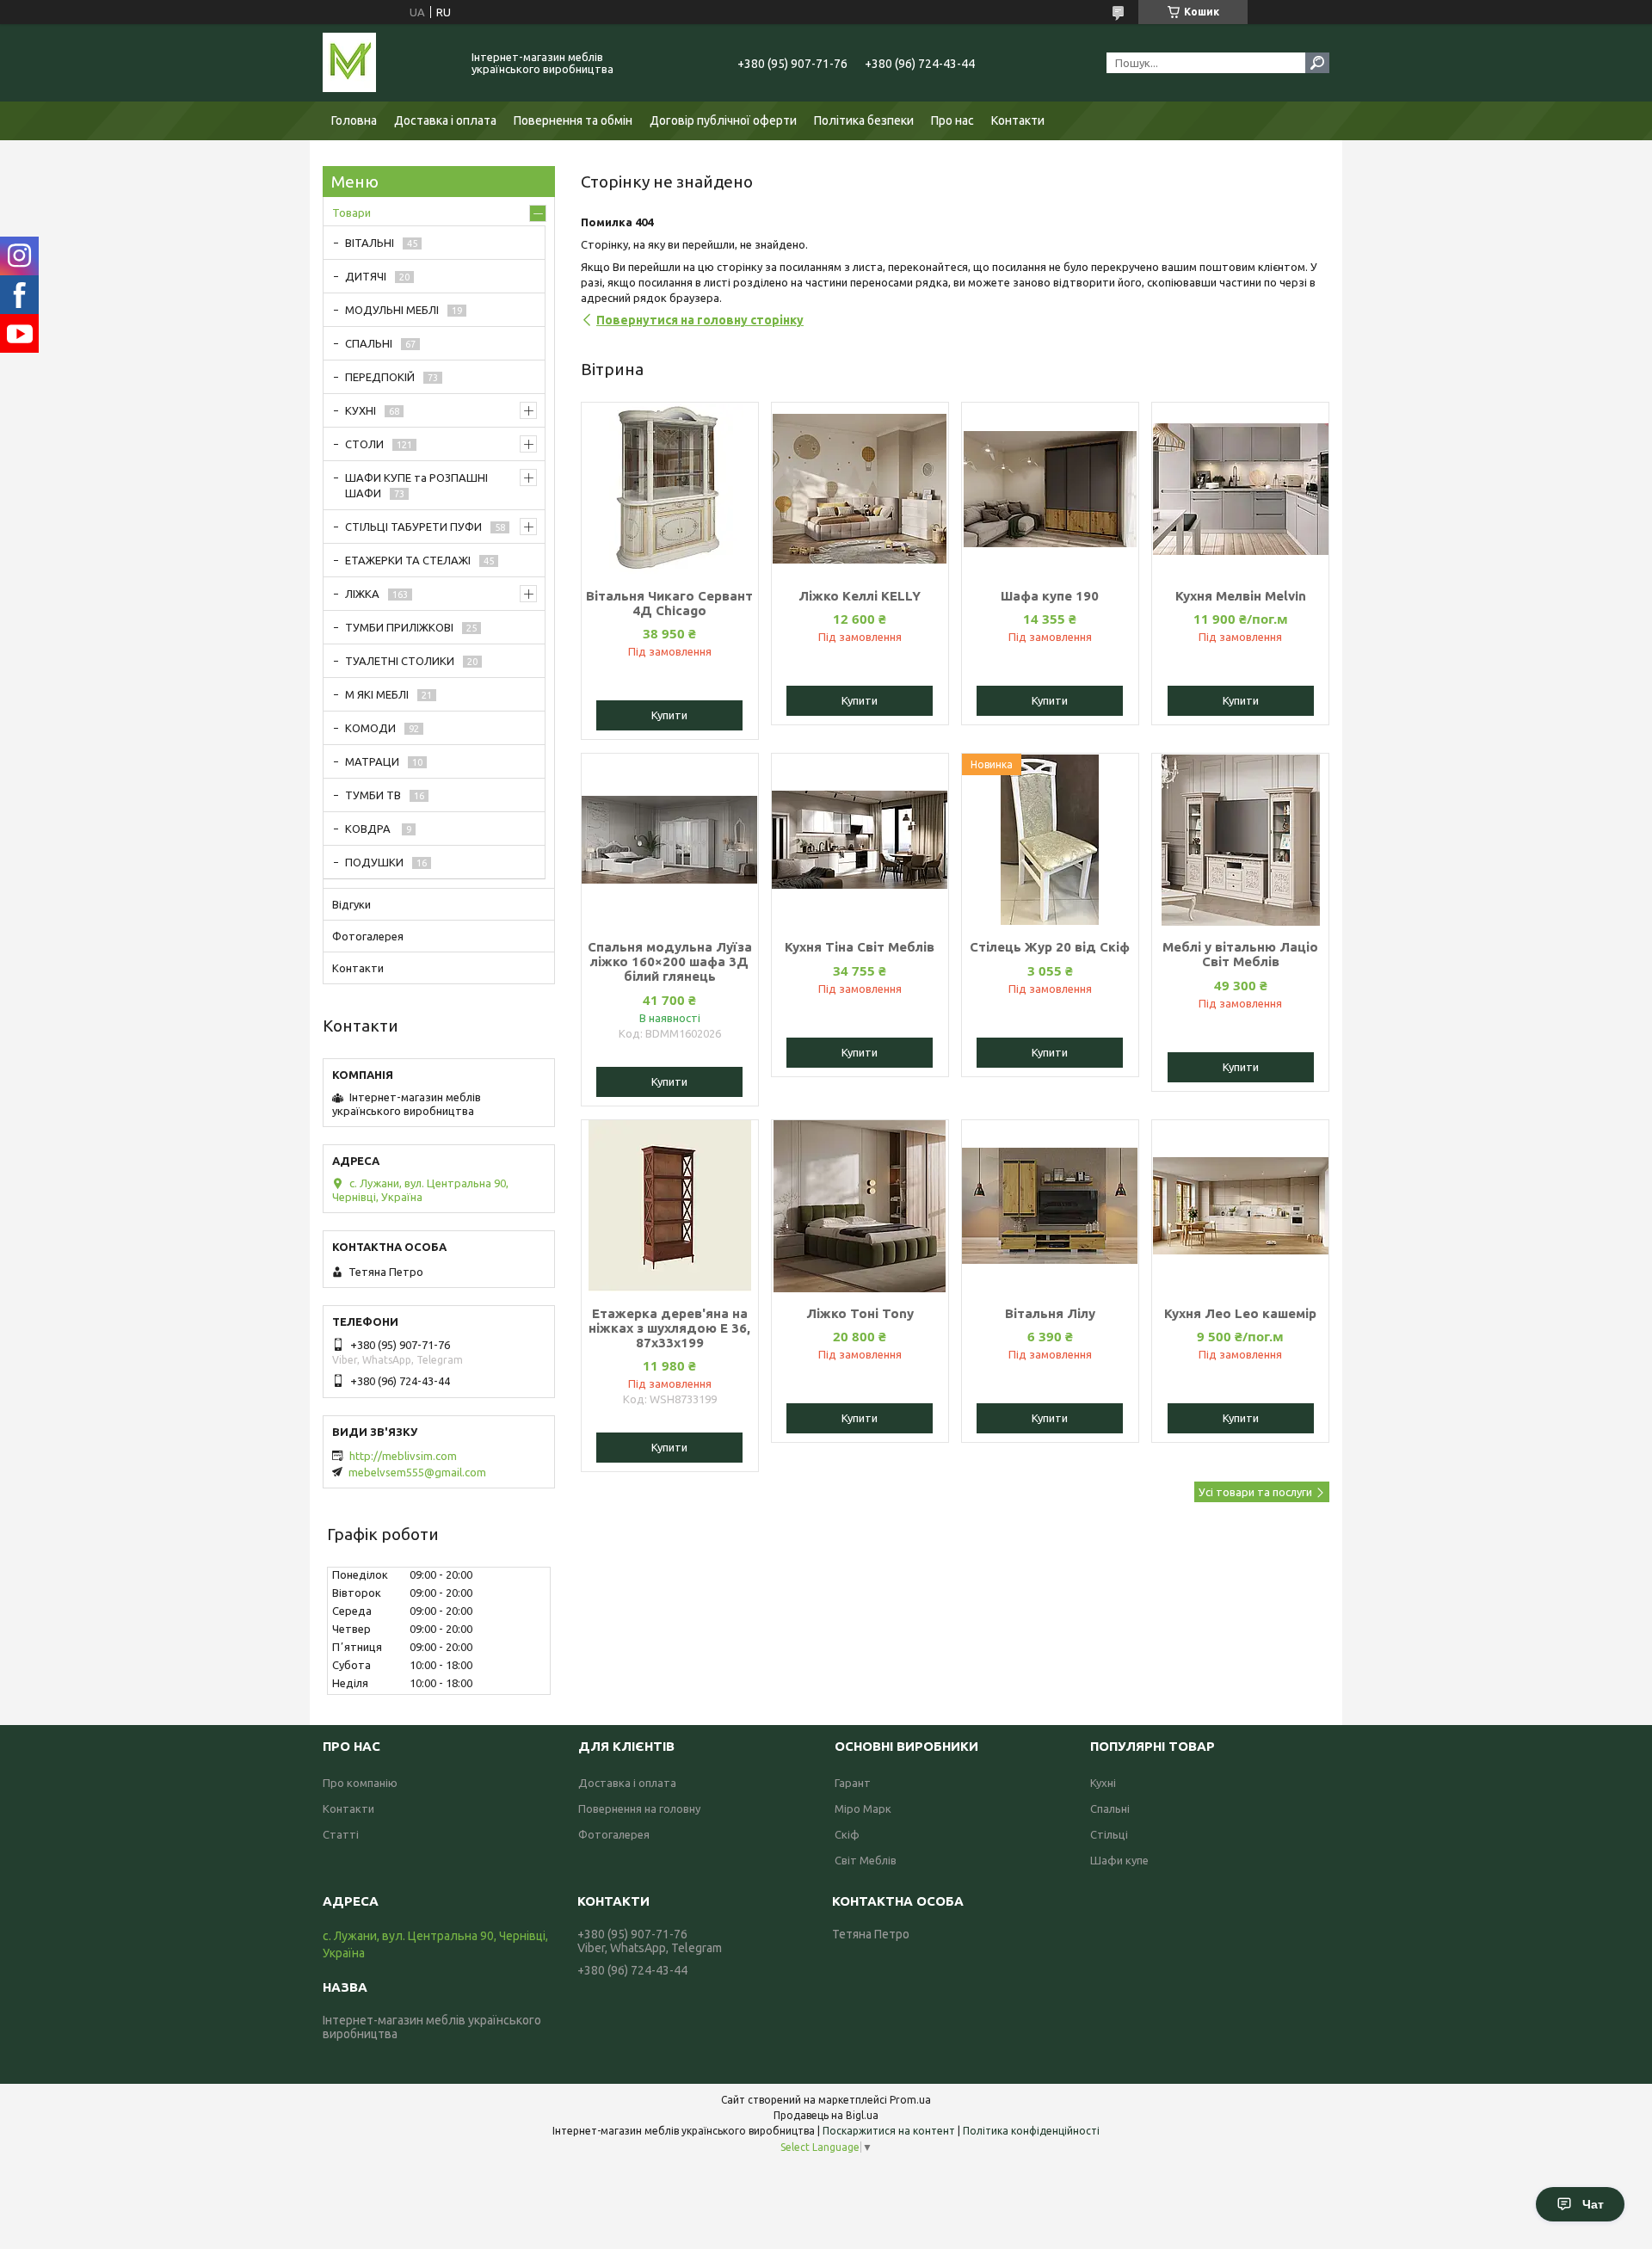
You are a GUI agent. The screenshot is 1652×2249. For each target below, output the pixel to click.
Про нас (952, 120)
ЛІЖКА (362, 594)
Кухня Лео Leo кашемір (1240, 1313)
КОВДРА (369, 829)
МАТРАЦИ (372, 761)
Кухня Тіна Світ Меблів (860, 947)
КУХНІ (361, 410)
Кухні (1103, 1783)
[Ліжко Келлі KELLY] (860, 489)
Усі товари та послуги (1255, 1492)
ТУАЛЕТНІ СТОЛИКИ (400, 661)
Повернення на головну (639, 1808)
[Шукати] (1317, 63)
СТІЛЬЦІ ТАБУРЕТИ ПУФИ (413, 527)
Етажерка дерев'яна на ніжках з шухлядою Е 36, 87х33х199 (669, 1328)
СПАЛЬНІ (369, 343)
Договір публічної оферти (723, 120)
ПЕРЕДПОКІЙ (380, 377)
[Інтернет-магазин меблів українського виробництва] (387, 63)
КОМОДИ (370, 728)
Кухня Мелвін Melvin (1241, 596)
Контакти (1018, 120)
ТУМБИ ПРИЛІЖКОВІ (399, 627)
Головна (354, 120)
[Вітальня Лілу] (1050, 1206)
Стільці (1109, 1834)
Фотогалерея (368, 936)
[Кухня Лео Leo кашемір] (1240, 1206)
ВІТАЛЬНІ (370, 243)
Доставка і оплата (445, 120)
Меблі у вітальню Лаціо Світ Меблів (1240, 954)
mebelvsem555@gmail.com (417, 1472)
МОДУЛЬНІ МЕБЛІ (392, 310)
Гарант (853, 1783)
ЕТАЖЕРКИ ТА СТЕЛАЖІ (408, 560)
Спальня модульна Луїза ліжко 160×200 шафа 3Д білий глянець (670, 961)
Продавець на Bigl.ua (826, 2115)
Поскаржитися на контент (889, 2131)
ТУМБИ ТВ (373, 795)
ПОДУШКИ (374, 862)
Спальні (1110, 1808)
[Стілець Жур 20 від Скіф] (1050, 840)
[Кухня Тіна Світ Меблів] (860, 840)
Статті (341, 1834)
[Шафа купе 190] (1050, 489)
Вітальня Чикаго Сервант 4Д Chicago (669, 603)
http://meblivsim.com (403, 1456)
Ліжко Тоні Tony (860, 1313)
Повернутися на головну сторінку (700, 320)
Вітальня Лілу (1050, 1313)
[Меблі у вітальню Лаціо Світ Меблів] (1240, 840)
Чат (1593, 2204)
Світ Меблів (866, 1860)
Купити (669, 715)
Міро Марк (863, 1808)
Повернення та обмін (573, 120)
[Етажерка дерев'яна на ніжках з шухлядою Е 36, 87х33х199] (670, 1206)
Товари (351, 213)
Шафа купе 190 (1050, 596)
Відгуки (351, 904)
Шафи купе (1119, 1860)
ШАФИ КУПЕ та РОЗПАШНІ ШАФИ (416, 485)
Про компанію (360, 1783)
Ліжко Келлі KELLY (860, 596)
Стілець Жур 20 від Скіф (1050, 947)
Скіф (847, 1834)
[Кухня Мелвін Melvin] (1240, 489)
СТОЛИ (364, 444)
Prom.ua (910, 2100)
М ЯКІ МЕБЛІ (377, 694)
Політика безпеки (864, 120)
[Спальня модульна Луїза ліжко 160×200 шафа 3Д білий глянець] (670, 840)
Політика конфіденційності (1031, 2131)
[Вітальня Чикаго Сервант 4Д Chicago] (670, 489)
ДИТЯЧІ (366, 276)
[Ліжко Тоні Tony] (860, 1206)
